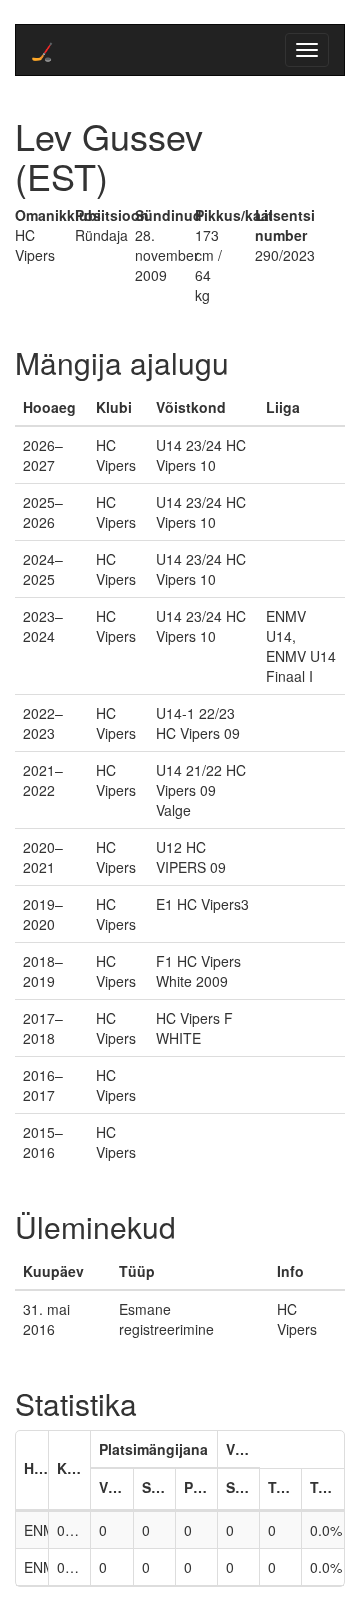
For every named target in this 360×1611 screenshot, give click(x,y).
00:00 (74, 1530)
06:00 (74, 1567)
